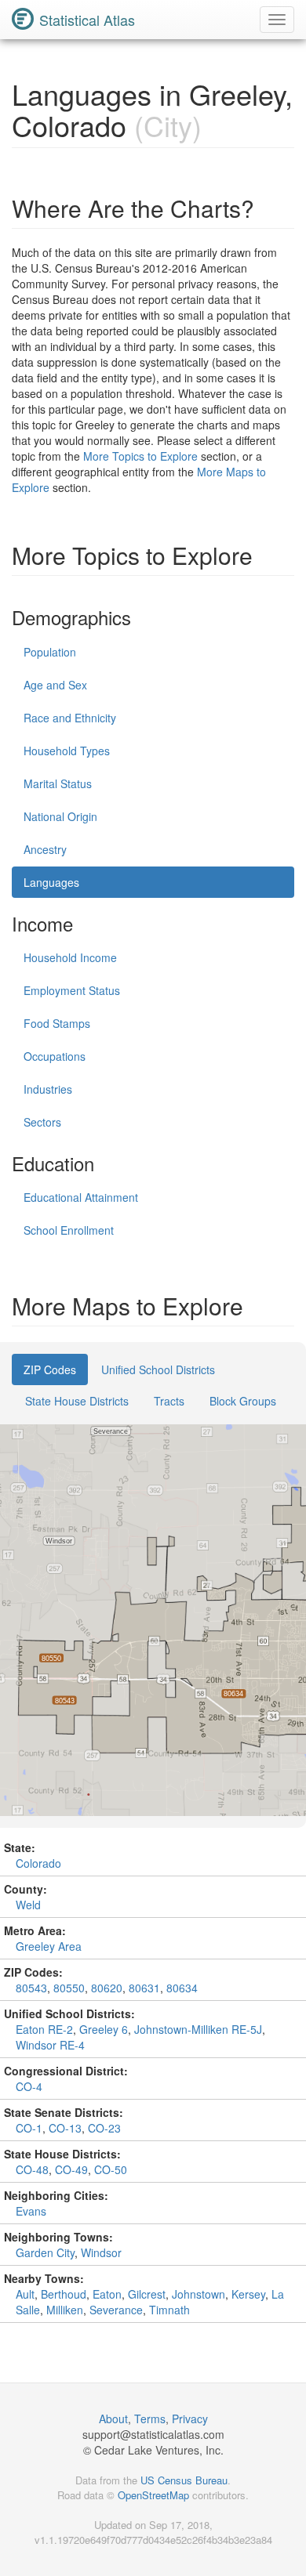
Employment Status (72, 990)
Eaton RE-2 (44, 2029)
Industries (48, 1089)
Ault (25, 2294)
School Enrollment (69, 1230)
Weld (28, 1905)
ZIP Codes (50, 1369)
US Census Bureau (184, 2480)
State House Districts (77, 1401)
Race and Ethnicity (70, 718)
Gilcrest (147, 2294)
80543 (31, 1988)
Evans (31, 2211)
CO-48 (32, 2169)
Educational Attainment (81, 1197)
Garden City (45, 2252)
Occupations (55, 1056)
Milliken (65, 2310)
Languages (51, 882)
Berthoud (64, 2294)
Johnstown (199, 2294)
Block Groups (243, 1401)
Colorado (38, 1863)
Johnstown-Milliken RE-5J (198, 2029)
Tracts (169, 1401)
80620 (107, 1988)
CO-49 (71, 2169)
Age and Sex (55, 685)
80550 (69, 1988)
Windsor (101, 2252)
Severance (116, 2310)
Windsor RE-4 (50, 2045)
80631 (144, 1988)
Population (50, 652)
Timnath (169, 2310)
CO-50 (111, 2169)
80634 (182, 1988)
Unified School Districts (158, 1369)
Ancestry (45, 849)
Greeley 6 (104, 2029)
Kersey (248, 2294)
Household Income (70, 957)
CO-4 (29, 2086)
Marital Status (58, 783)
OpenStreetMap (153, 2495)
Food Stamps (57, 1023)
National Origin (60, 816)
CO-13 (65, 2128)
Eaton (107, 2294)
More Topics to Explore (140, 456)
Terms (150, 2419)
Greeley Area (49, 1946)
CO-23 (104, 2128)
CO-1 (29, 2128)
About (113, 2419)
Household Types (67, 751)
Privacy (190, 2419)
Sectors (42, 1122)
